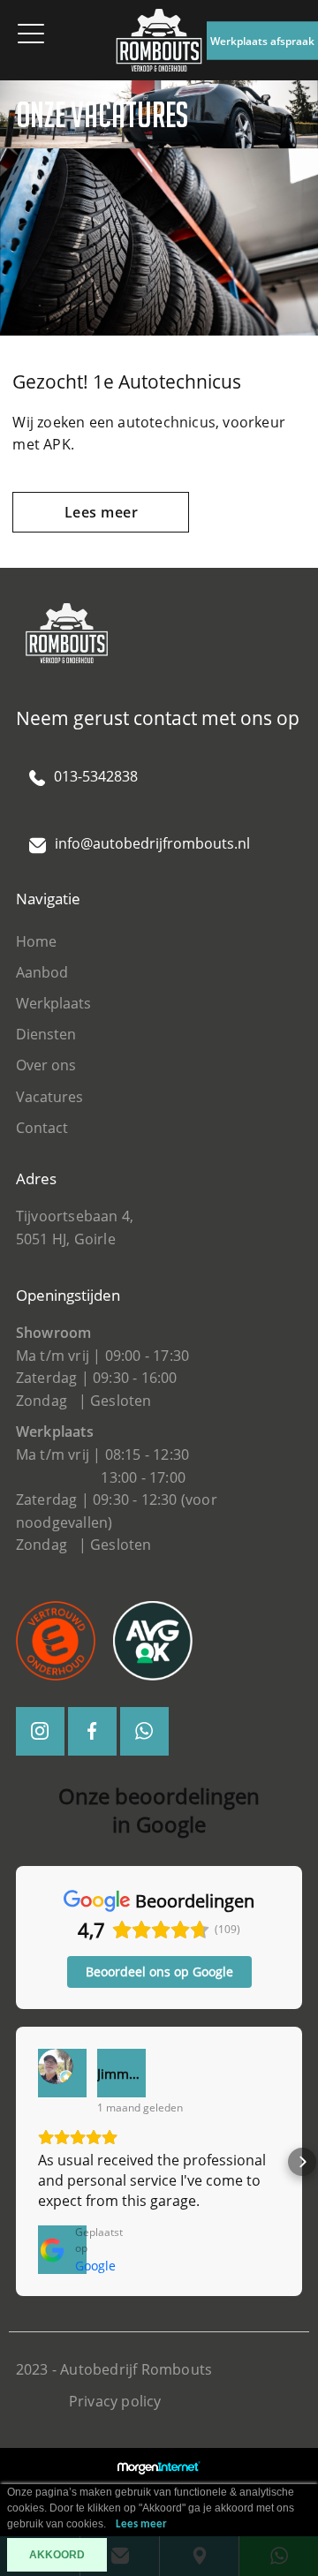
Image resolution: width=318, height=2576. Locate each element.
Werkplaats (53, 1003)
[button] (16, 2162)
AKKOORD (57, 2555)
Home (36, 941)
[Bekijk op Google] (62, 2073)
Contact (42, 1128)
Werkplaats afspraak (262, 40)
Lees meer (102, 512)
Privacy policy (115, 2401)
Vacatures (49, 1097)
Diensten (46, 1034)
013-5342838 (96, 776)
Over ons (46, 1065)
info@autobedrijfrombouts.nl (152, 843)
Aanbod (42, 972)
